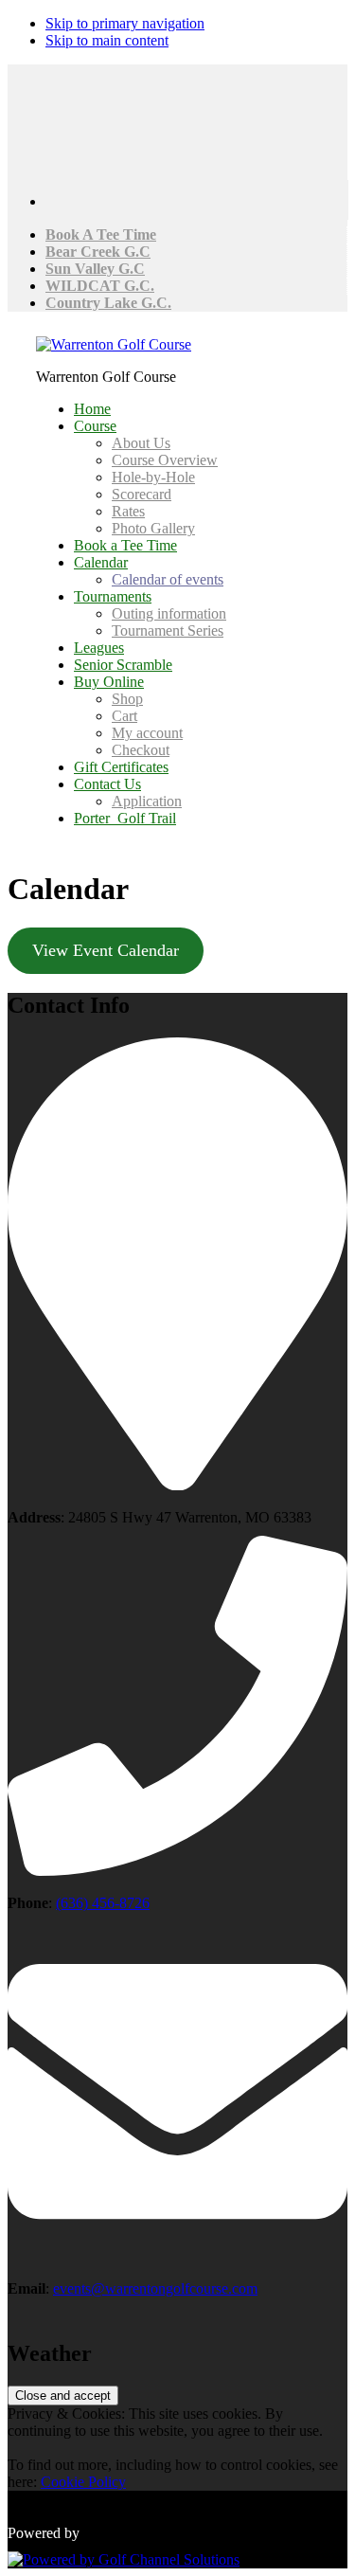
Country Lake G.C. (108, 303)
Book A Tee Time (101, 234)
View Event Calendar (106, 950)
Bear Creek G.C (98, 252)
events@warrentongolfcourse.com (155, 2288)
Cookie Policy (83, 2482)
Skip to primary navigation (125, 23)
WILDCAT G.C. (100, 286)
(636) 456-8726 (103, 1903)
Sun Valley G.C (95, 269)
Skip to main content (107, 40)
